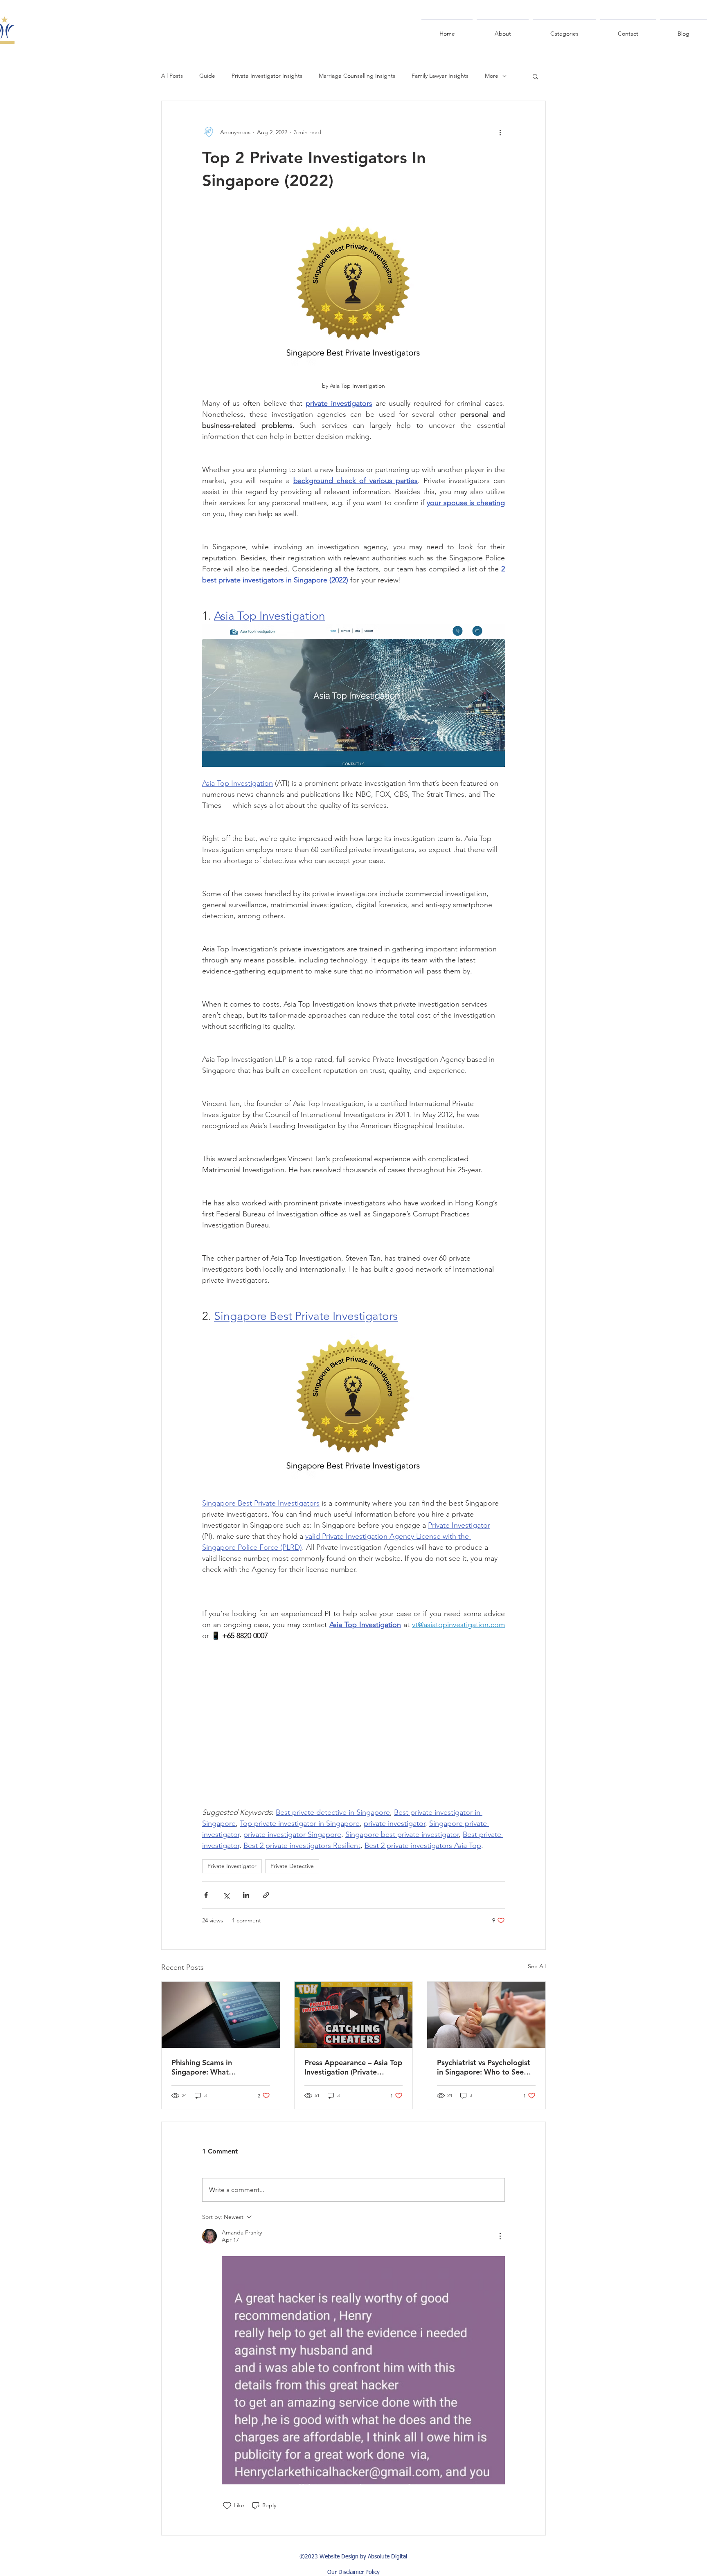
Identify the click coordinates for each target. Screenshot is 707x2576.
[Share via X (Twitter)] (226, 1895)
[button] (535, 76)
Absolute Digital (387, 2557)
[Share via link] (266, 1895)
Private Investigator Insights (267, 76)
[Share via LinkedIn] (246, 1895)
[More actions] (500, 132)
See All (537, 1966)
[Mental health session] (486, 2015)
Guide (207, 76)
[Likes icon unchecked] (227, 2506)
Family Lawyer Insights (440, 76)
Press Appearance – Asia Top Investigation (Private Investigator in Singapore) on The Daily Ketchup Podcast (353, 2067)
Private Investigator (232, 1866)
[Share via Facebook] (206, 1895)
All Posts (172, 76)
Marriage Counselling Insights (357, 76)
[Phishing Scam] (221, 2015)
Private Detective (292, 1866)
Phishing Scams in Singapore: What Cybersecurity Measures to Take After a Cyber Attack (217, 2067)
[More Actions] (500, 2236)
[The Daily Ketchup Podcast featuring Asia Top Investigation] (354, 2015)
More (492, 76)
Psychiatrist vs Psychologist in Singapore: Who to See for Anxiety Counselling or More (484, 2067)
